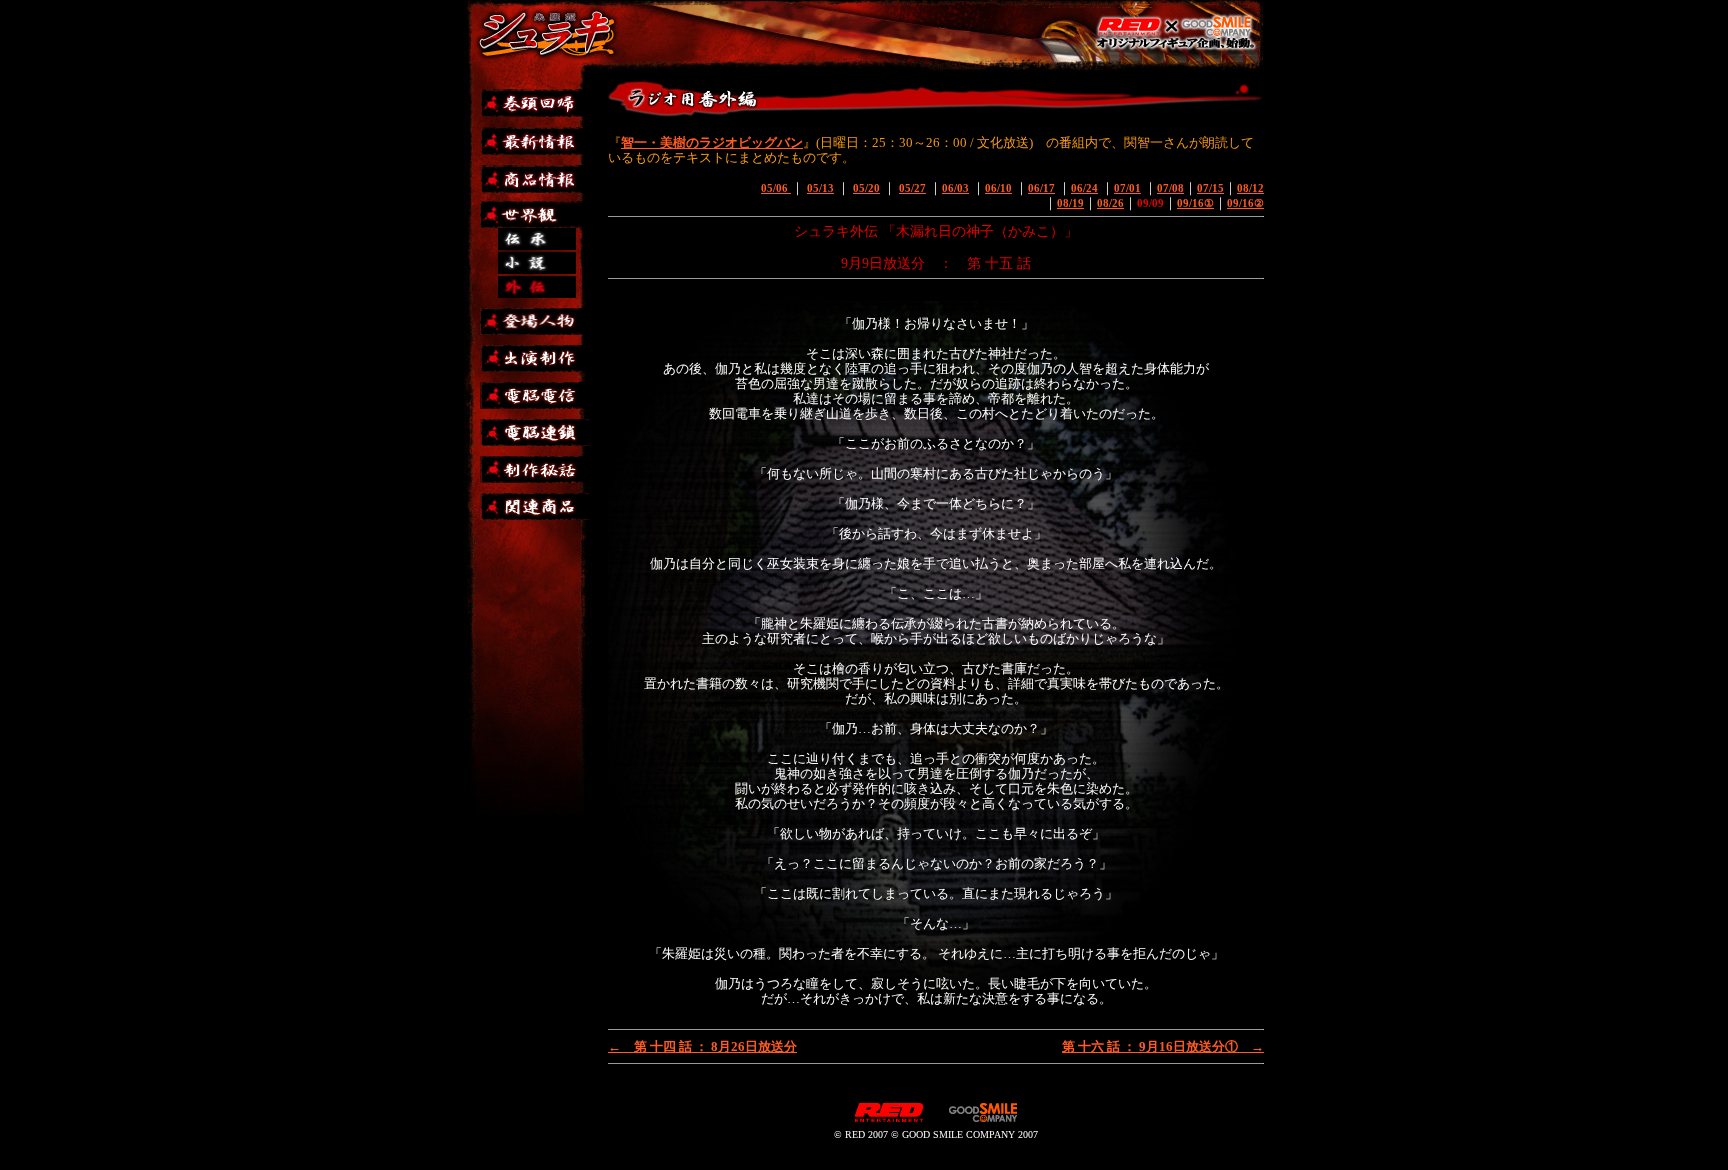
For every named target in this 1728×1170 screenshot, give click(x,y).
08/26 (1110, 203)
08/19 (1070, 203)
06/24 (1084, 188)
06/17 (1041, 188)
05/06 (776, 188)
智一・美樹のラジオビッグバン (712, 142)
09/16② (1245, 203)
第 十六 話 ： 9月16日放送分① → (1163, 1046)
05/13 (820, 188)
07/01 (1127, 188)
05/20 (866, 188)
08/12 (1250, 188)
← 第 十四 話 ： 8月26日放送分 (702, 1046)
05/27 (912, 188)
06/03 (955, 188)
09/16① (1195, 203)
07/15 (1210, 188)
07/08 (1170, 188)
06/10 (998, 188)
